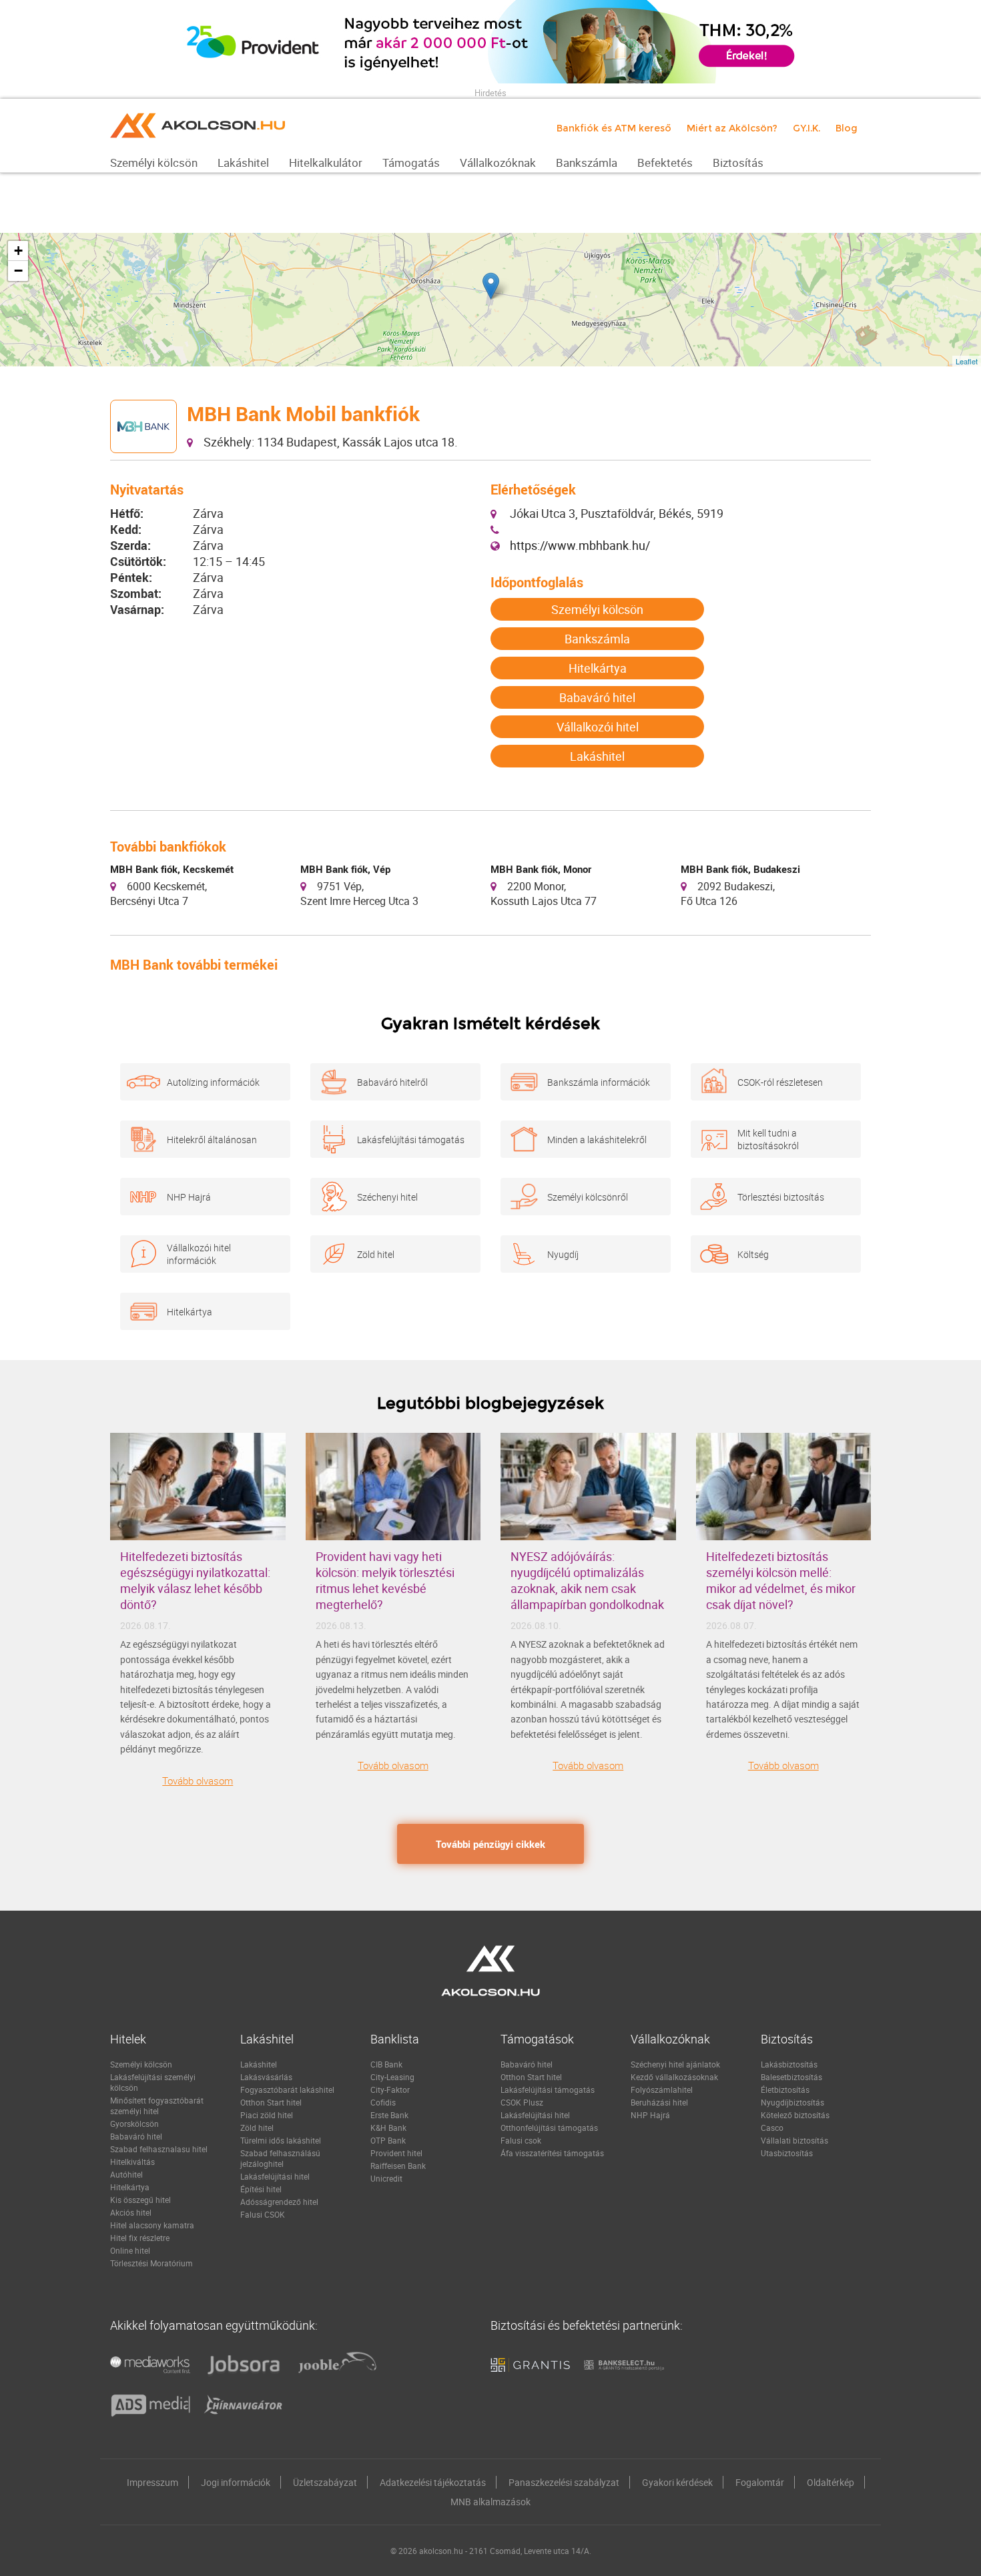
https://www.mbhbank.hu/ (580, 545)
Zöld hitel (376, 1254)
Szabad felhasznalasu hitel (159, 2149)
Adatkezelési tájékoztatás (433, 2482)
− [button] (18, 271)
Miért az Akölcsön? (732, 128)
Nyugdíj (563, 1254)
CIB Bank (386, 2064)
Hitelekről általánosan (212, 1140)
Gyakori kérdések (677, 2482)
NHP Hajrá (189, 1197)
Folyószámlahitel (662, 2089)
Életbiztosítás (785, 2089)
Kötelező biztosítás (795, 2115)
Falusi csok (521, 2140)
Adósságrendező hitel (279, 2202)
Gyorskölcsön (134, 2124)
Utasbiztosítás (787, 2153)
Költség (753, 1254)
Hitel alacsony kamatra (152, 2225)
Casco (772, 2128)
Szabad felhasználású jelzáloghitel (280, 2158)
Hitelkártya (598, 668)
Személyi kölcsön (597, 609)
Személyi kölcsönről (588, 1197)
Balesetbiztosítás (791, 2077)
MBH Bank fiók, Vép (345, 869)
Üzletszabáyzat (325, 2482)
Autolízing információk (213, 1082)
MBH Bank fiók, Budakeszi (740, 869)
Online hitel (130, 2250)
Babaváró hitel (597, 697)
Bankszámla (597, 639)
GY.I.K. (806, 128)
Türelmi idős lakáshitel (281, 2140)
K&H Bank (388, 2128)
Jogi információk (236, 2482)
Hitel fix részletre (140, 2238)
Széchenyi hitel (387, 1197)
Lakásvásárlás (266, 2077)
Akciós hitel (131, 2212)
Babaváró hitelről (392, 1082)
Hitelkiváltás (132, 2162)
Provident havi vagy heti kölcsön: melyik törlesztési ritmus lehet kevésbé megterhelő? (385, 1580)
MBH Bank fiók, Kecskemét (172, 869)
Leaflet (967, 361)
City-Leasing (392, 2077)
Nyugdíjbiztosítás (792, 2102)
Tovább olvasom (198, 1781)
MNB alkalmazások (490, 2502)
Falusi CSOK (263, 2214)
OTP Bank (388, 2140)
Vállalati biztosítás (794, 2140)
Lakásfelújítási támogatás (411, 1140)
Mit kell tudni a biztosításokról (768, 1139)
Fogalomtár (760, 2482)
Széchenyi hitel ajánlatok (675, 2064)
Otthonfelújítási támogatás (549, 2128)
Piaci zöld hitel (267, 2115)
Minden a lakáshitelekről (597, 1140)
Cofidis (383, 2102)
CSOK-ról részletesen (780, 1082)
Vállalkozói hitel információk (199, 1254)
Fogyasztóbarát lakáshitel (287, 2089)
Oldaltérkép (831, 2482)
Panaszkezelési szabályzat (564, 2482)
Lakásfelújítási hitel (275, 2176)
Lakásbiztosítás (789, 2064)
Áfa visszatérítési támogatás (552, 2153)
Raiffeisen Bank (398, 2166)
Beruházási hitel (659, 2102)
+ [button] (18, 251)
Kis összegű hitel (140, 2200)
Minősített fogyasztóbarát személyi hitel (157, 2106)
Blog (847, 128)
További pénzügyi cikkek (490, 1844)
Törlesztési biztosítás (781, 1197)
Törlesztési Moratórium (151, 2263)
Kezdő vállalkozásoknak (674, 2077)
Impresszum (152, 2482)
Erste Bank (389, 2115)
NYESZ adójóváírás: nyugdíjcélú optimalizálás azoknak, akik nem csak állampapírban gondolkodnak (587, 1580)
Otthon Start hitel (271, 2102)
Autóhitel (126, 2174)
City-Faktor (390, 2089)
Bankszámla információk (599, 1082)
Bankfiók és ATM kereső (614, 128)
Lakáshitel (597, 756)
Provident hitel (396, 2153)
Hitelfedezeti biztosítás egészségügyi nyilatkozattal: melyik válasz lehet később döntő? (195, 1580)
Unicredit (386, 2178)
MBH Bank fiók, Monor (541, 869)
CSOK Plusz (522, 2102)
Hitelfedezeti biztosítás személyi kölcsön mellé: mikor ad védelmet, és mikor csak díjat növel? (781, 1580)
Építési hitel (261, 2189)
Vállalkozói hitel (598, 727)
